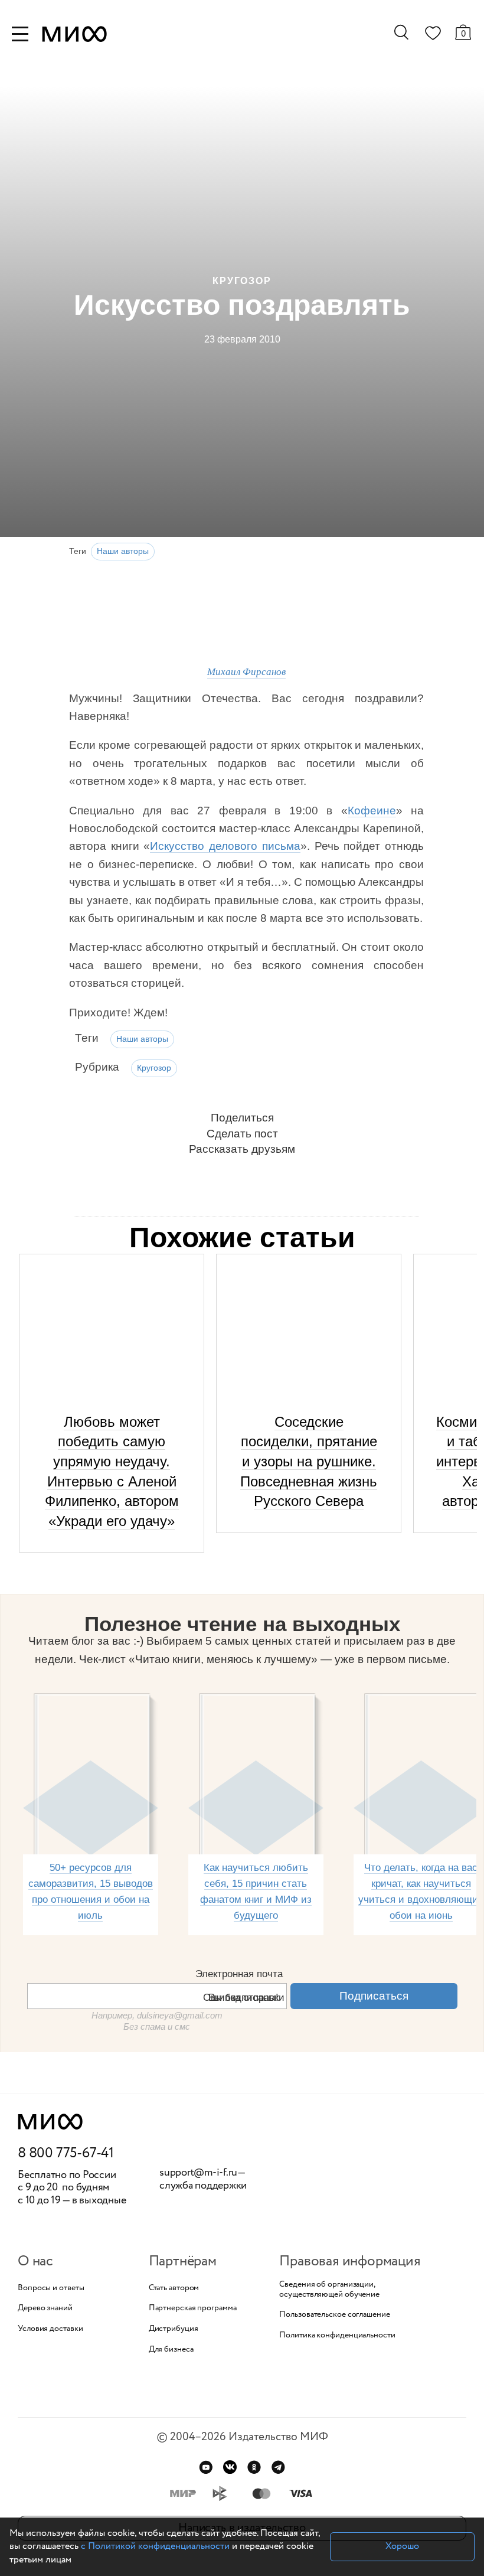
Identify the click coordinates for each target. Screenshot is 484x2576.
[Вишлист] (433, 35)
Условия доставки (50, 2329)
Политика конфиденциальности (337, 2335)
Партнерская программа (193, 2308)
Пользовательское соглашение (334, 2315)
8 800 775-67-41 (66, 2154)
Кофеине (372, 811)
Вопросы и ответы (51, 2288)
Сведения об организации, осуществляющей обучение (329, 2290)
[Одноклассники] (254, 2467)
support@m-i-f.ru (198, 2173)
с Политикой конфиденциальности (155, 2546)
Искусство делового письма (225, 846)
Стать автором (174, 2288)
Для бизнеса (171, 2350)
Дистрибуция (174, 2329)
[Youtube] (206, 2467)
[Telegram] (278, 2467)
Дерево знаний (45, 2308)
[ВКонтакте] (230, 2467)
